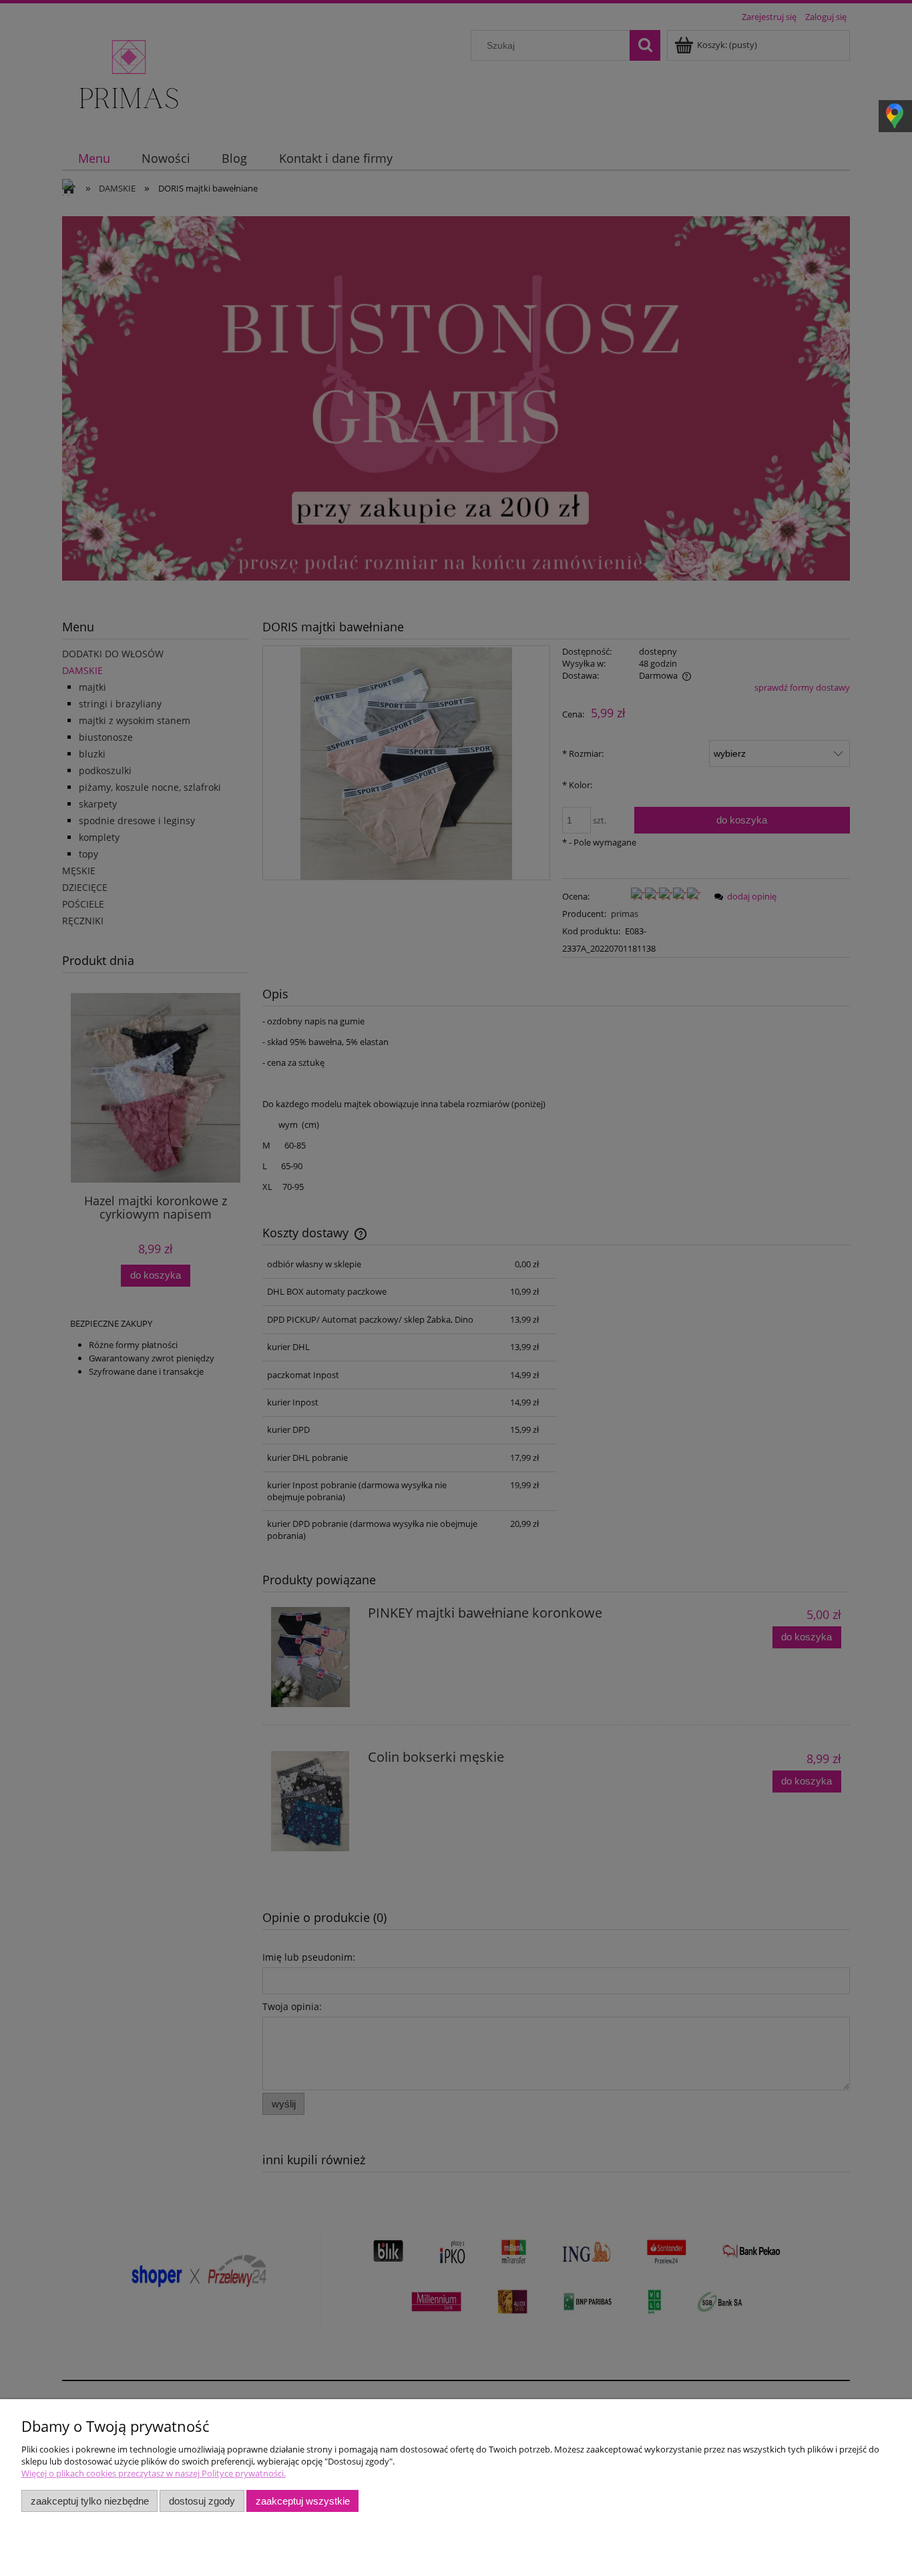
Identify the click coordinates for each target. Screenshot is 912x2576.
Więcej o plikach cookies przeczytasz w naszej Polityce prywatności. (154, 2473)
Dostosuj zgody (202, 2501)
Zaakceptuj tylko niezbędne (90, 2501)
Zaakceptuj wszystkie (303, 2501)
